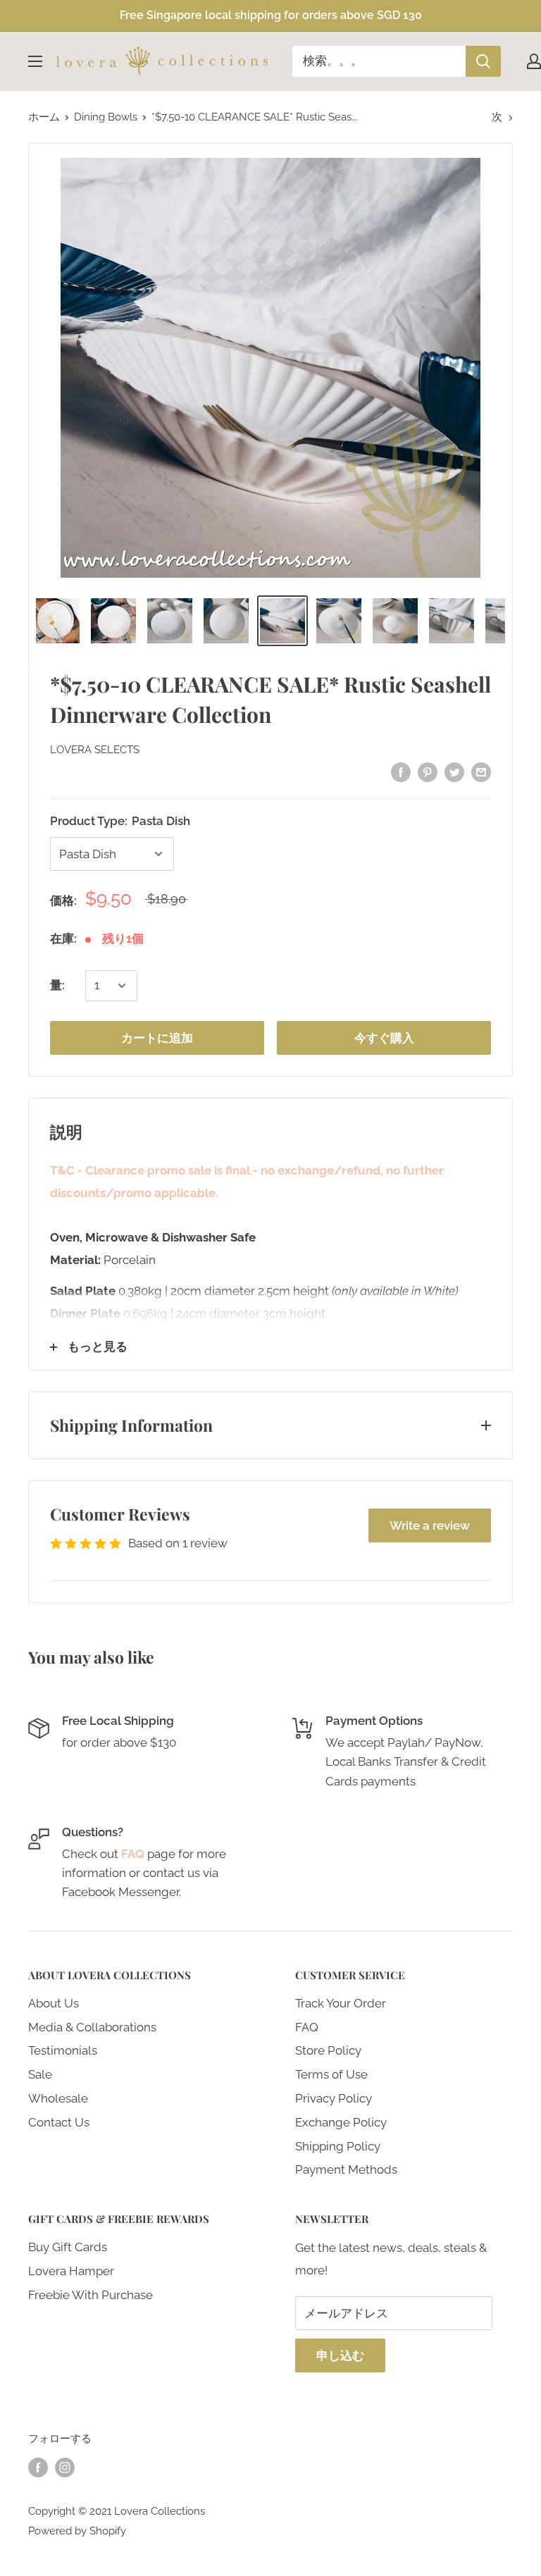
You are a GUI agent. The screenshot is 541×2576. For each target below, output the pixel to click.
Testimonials (63, 2050)
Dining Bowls (106, 117)
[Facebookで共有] (401, 772)
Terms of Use (331, 2074)
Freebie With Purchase (91, 2295)
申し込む (340, 2355)
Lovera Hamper (71, 2271)
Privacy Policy (334, 2098)
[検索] (483, 61)
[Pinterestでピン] (428, 772)
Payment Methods (346, 2169)
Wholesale (58, 2098)
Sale (40, 2074)
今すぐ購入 (384, 1038)
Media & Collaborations (92, 2027)
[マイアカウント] (534, 61)
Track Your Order (341, 2003)
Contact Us (59, 2122)
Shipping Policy (338, 2146)
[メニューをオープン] (35, 61)
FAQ (307, 2027)
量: (57, 985)
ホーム (44, 117)
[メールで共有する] (481, 772)
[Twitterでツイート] (454, 772)
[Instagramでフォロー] (65, 2467)
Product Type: (120, 821)
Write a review (430, 1525)
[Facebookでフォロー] (38, 2467)
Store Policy (328, 2050)
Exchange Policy (341, 2122)
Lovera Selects (95, 750)
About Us (54, 2003)
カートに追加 (157, 1038)
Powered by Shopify (77, 2531)
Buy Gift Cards (68, 2247)
